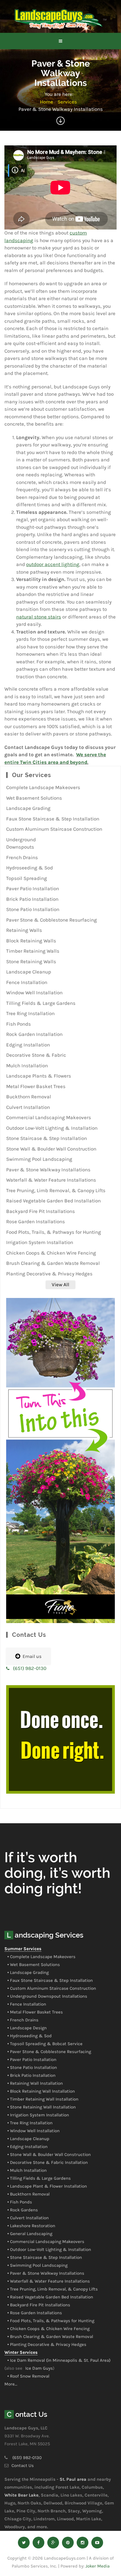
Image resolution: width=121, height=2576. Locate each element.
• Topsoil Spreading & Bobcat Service (45, 2044)
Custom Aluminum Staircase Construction (54, 829)
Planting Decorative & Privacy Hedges (49, 1274)
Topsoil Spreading (27, 878)
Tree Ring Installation (30, 1013)
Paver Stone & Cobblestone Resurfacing (52, 920)
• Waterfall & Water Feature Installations (49, 2281)
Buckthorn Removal (29, 1097)
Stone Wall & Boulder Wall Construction (51, 1149)
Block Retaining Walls (31, 941)
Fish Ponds (19, 1024)
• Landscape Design (27, 2028)
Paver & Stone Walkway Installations (48, 1170)
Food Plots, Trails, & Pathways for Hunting (54, 1232)
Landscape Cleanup (29, 972)
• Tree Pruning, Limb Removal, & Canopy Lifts (53, 2289)
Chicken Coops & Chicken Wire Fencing (51, 1253)
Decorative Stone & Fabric (36, 1055)
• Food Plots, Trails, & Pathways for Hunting (51, 2321)
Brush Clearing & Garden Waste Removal (53, 1263)
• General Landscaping (30, 2234)
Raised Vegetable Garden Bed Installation (53, 1201)
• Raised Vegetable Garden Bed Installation (50, 2297)
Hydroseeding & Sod (30, 868)
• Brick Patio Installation (31, 2075)
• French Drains (23, 2020)
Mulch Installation (27, 1066)
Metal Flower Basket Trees (36, 1086)
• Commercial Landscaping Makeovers (46, 2242)
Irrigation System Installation (40, 1242)
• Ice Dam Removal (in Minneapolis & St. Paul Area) (59, 2360)
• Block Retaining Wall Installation (41, 2091)
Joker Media (98, 2566)
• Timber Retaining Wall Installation (43, 2099)
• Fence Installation (27, 2004)
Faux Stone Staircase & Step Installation (53, 819)
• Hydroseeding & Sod (30, 2036)
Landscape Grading (28, 808)
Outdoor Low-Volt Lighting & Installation (52, 1128)
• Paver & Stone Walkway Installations (46, 2273)
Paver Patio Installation (33, 888)
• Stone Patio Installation (32, 2067)
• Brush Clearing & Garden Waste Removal (50, 2337)
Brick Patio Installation (32, 899)
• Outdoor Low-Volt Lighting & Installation (49, 2249)
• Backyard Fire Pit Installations (39, 2305)
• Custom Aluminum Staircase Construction (52, 1988)
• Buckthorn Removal (28, 2194)
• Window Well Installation (33, 2131)
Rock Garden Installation (34, 1034)
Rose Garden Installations (36, 1221)
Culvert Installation (28, 1107)
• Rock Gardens (23, 2210)
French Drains (22, 857)
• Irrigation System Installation (38, 2115)
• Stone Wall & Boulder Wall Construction (49, 2154)
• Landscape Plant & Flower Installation (47, 2186)
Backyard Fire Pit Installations (41, 1211)
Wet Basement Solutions (34, 798)
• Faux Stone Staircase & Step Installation (50, 1980)
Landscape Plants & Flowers (39, 1076)
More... (11, 2384)
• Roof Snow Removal (28, 2376)
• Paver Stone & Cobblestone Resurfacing (49, 2052)
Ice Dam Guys (39, 2368)
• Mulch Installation (27, 2170)
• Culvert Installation (28, 2218)
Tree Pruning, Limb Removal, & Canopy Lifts (56, 1190)
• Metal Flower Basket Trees (35, 2012)
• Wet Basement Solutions (34, 1965)
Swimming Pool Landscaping (39, 1159)
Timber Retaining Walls (33, 951)
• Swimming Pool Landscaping (37, 2265)
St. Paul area (73, 2479)
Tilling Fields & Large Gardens (41, 1003)
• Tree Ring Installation (30, 2123)
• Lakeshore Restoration (31, 2226)
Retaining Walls (24, 930)
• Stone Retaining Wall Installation (42, 2107)
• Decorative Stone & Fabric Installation (48, 2162)
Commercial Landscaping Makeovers (49, 1117)
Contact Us (23, 2465)
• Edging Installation (27, 2147)
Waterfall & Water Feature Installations (51, 1180)
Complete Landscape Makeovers (43, 787)
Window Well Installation (34, 993)
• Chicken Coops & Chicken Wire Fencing (48, 2329)
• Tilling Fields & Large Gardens (39, 2178)
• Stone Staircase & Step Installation (45, 2257)
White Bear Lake (21, 2495)
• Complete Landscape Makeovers (41, 1957)
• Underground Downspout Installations (47, 1996)
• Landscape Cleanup (28, 2139)
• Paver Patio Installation (32, 2060)
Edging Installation (28, 1045)
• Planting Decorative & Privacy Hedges (47, 2344)
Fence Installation (27, 982)
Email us (32, 1656)
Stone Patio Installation (33, 909)
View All (60, 1284)
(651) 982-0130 (30, 1668)
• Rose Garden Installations (35, 2313)
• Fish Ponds (20, 2202)
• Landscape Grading (28, 1972)
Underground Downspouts (21, 843)
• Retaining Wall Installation (35, 2083)
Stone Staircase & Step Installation (47, 1138)
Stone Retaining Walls (31, 961)
